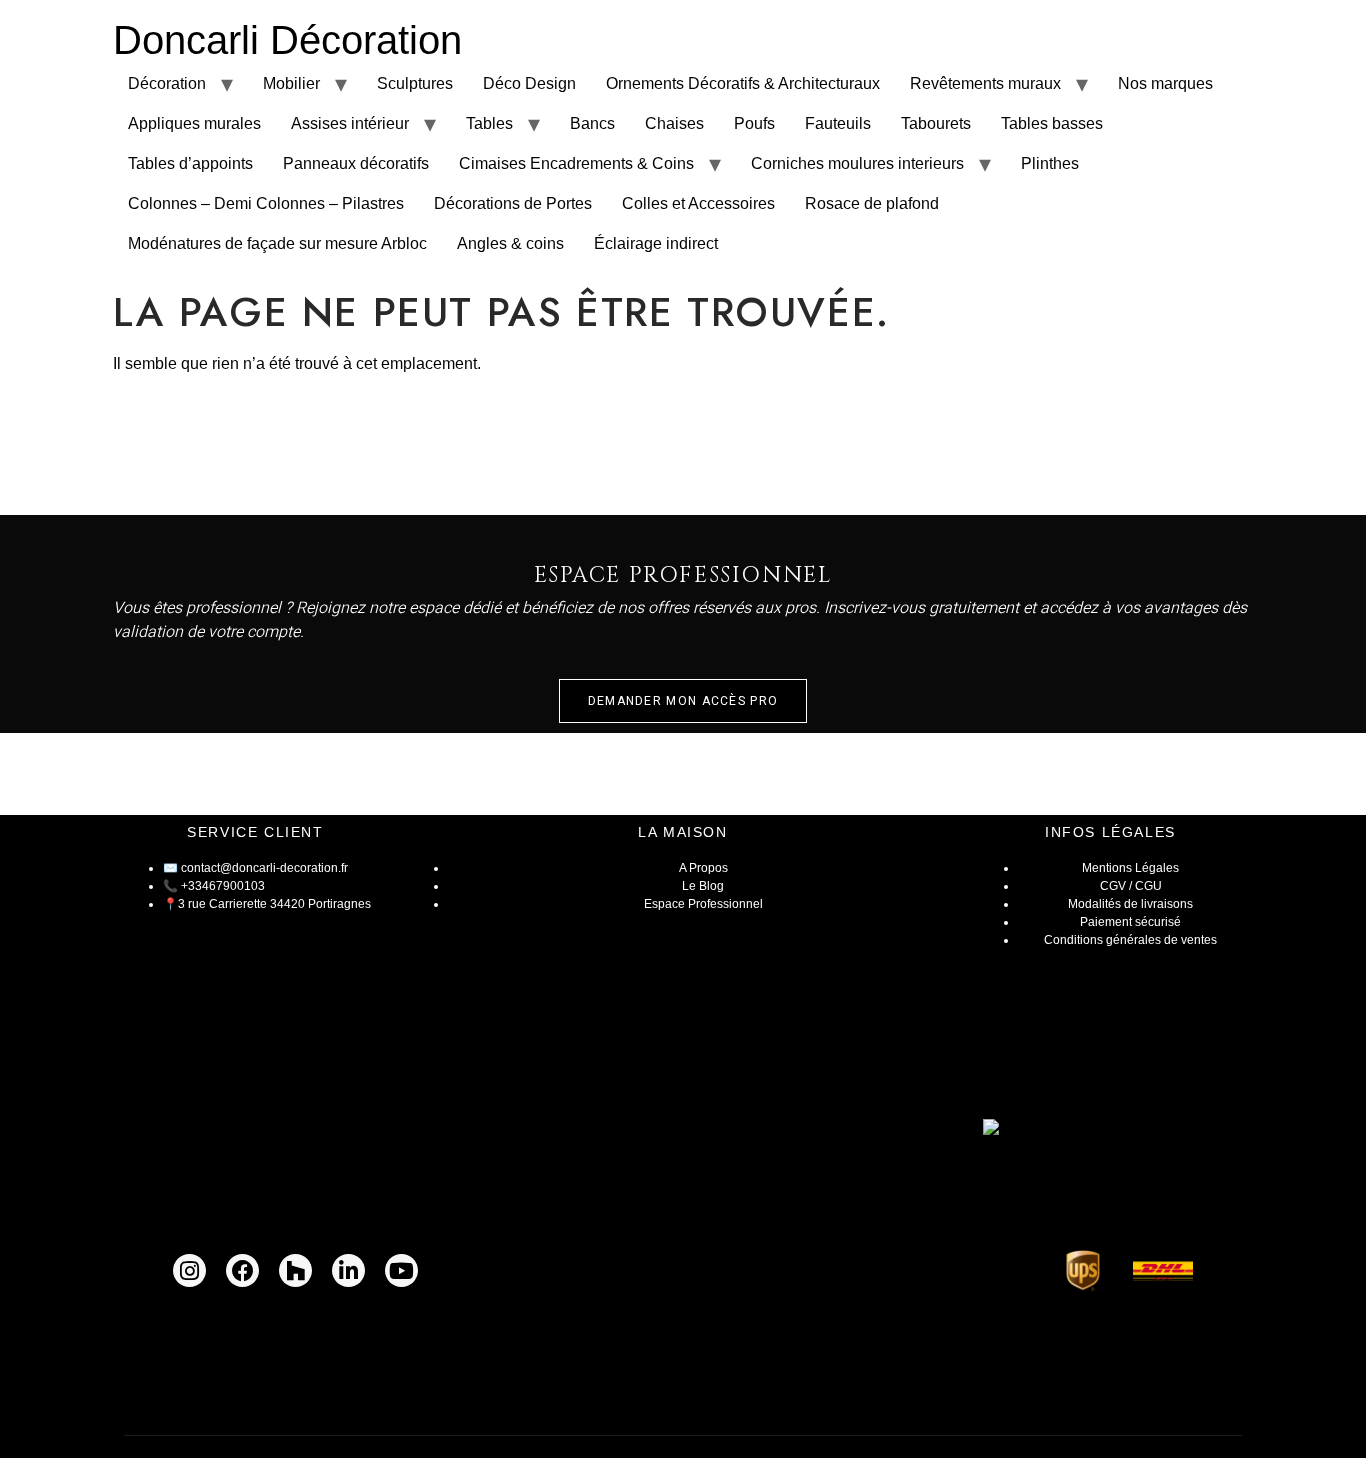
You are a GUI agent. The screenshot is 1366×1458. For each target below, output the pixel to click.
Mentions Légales (1130, 868)
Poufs (754, 123)
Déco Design (529, 83)
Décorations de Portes (513, 203)
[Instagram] (189, 1270)
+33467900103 (223, 886)
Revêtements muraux (985, 83)
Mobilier (291, 83)
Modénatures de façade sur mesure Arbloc (277, 243)
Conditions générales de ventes (1130, 940)
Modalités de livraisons (1130, 904)
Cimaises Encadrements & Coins (576, 163)
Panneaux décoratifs (356, 163)
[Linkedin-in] (348, 1270)
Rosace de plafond (872, 203)
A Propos (703, 868)
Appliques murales (194, 123)
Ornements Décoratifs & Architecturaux (743, 83)
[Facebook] (242, 1270)
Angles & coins (510, 243)
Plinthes (1050, 163)
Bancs (592, 123)
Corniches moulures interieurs (857, 163)
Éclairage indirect (656, 243)
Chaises (674, 123)
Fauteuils (838, 123)
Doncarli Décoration (287, 40)
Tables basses (1052, 123)
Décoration (167, 83)
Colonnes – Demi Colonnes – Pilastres (266, 203)
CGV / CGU (1131, 886)
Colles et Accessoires (698, 203)
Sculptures (415, 83)
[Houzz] (295, 1270)
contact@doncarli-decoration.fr (264, 868)
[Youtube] (401, 1270)
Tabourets (936, 123)
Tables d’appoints (190, 163)
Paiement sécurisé (1130, 922)
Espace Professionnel (703, 904)
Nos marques (1165, 83)
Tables (489, 123)
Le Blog (703, 886)
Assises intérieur (350, 123)
